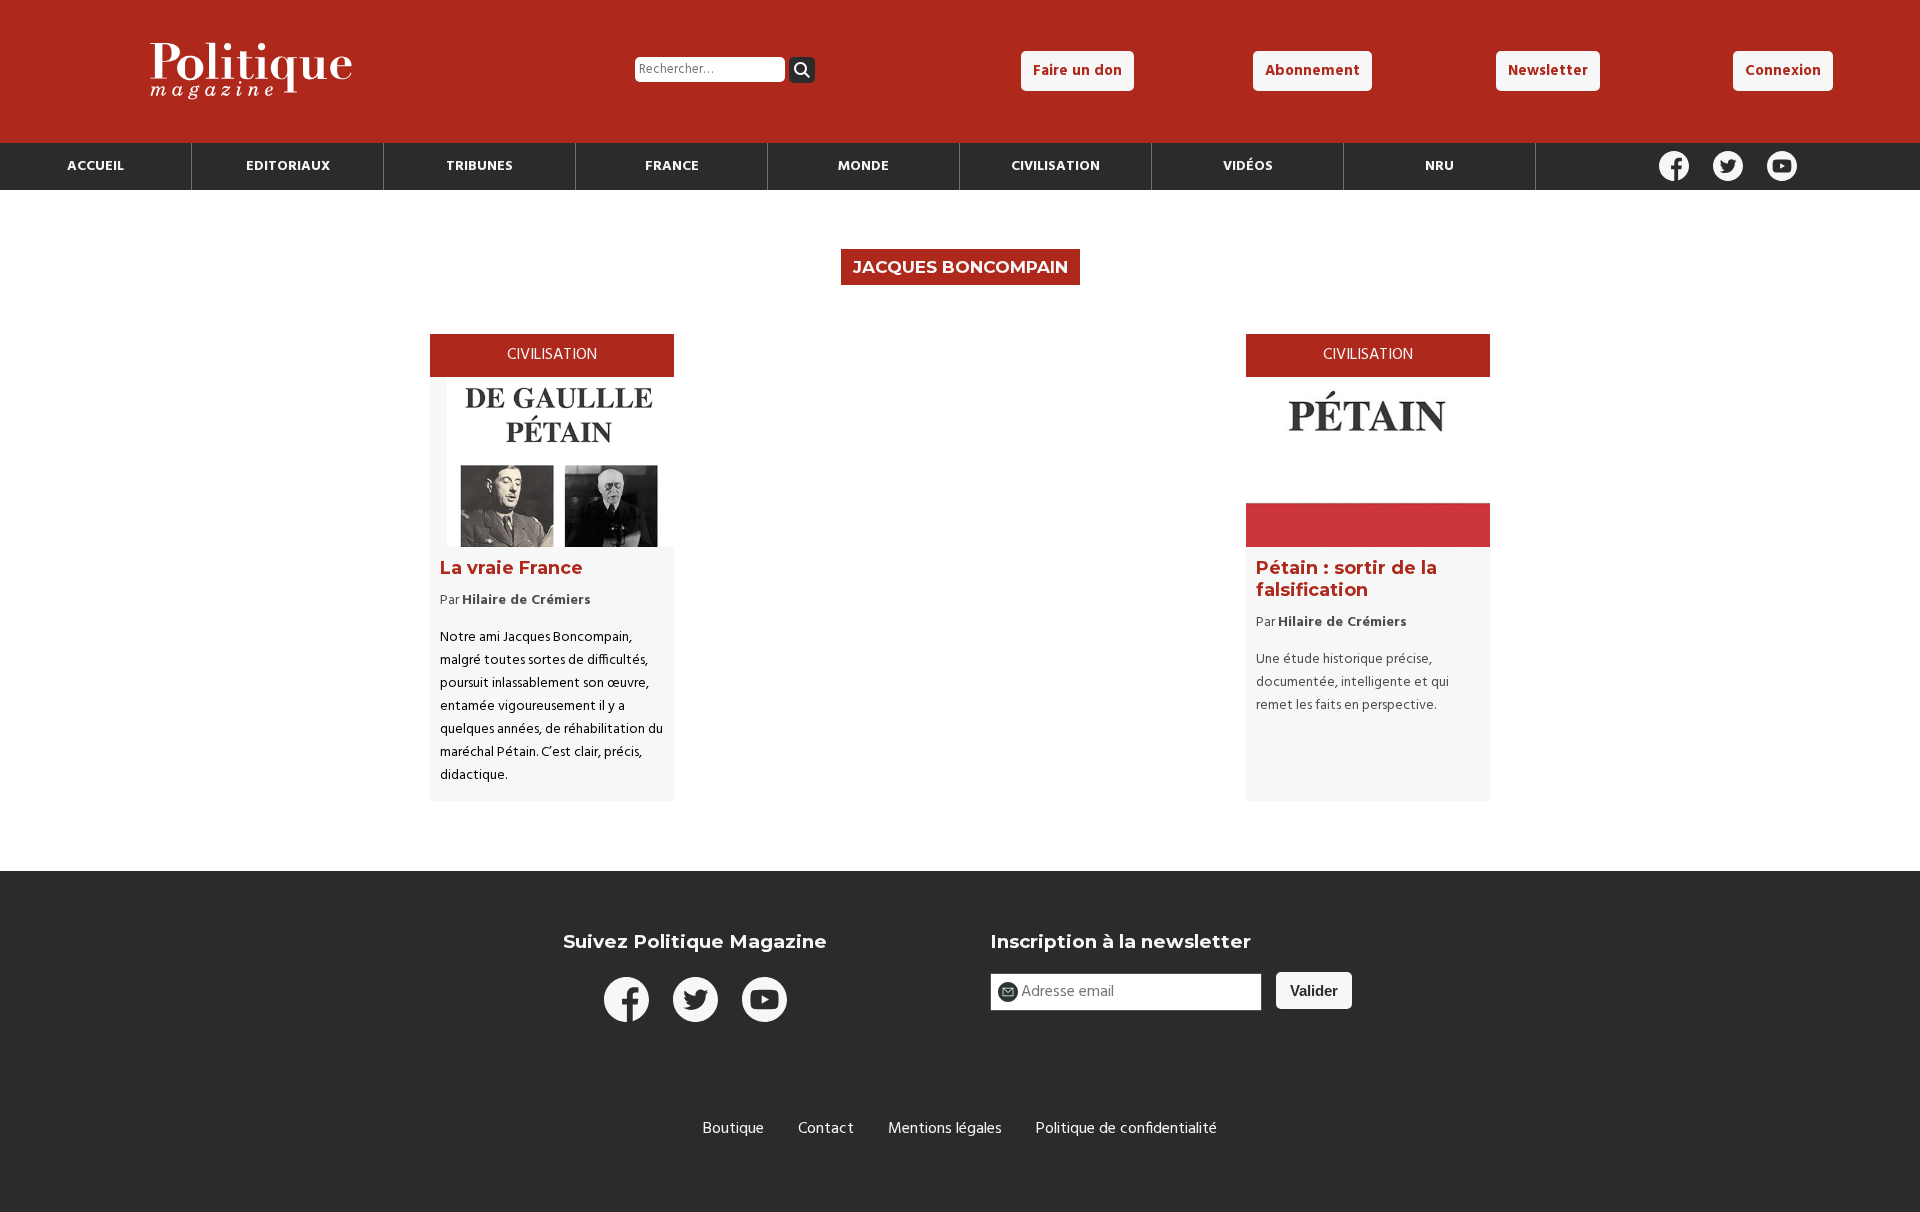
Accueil (95, 166)
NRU (1439, 166)
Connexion (1783, 71)
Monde (863, 166)
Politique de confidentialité (1126, 1129)
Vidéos (1248, 166)
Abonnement (1312, 71)
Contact (826, 1129)
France (672, 166)
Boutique (733, 1129)
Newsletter (1548, 71)
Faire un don (1077, 71)
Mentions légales (945, 1129)
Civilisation (1055, 166)
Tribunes (479, 166)
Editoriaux (288, 166)
